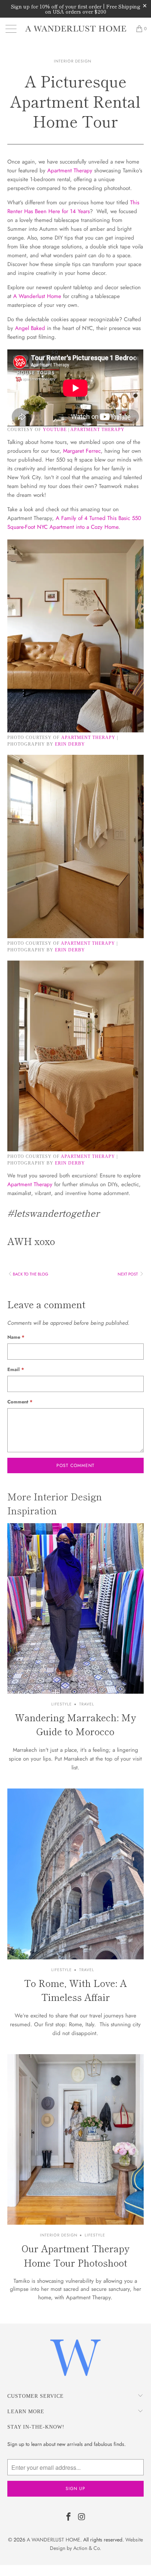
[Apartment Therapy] (75, 731)
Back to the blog (31, 1274)
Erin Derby (70, 744)
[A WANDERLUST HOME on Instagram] (82, 2517)
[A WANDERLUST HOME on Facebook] (69, 2517)
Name (16, 1337)
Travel (87, 1704)
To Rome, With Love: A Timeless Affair (75, 1990)
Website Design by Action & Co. (96, 2544)
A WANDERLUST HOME (54, 2540)
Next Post (128, 1274)
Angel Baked (30, 328)
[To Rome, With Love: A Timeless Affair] (75, 1874)
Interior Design (73, 61)
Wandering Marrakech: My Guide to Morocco (75, 1724)
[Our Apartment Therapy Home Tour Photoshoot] (75, 2139)
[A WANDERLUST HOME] (75, 29)
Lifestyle (62, 1704)
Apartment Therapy (70, 171)
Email (16, 1369)
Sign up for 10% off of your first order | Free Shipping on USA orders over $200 (76, 9)
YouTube (55, 430)
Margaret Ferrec (82, 451)
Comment (20, 1402)
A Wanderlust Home (37, 296)
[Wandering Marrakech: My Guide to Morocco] (75, 1608)
